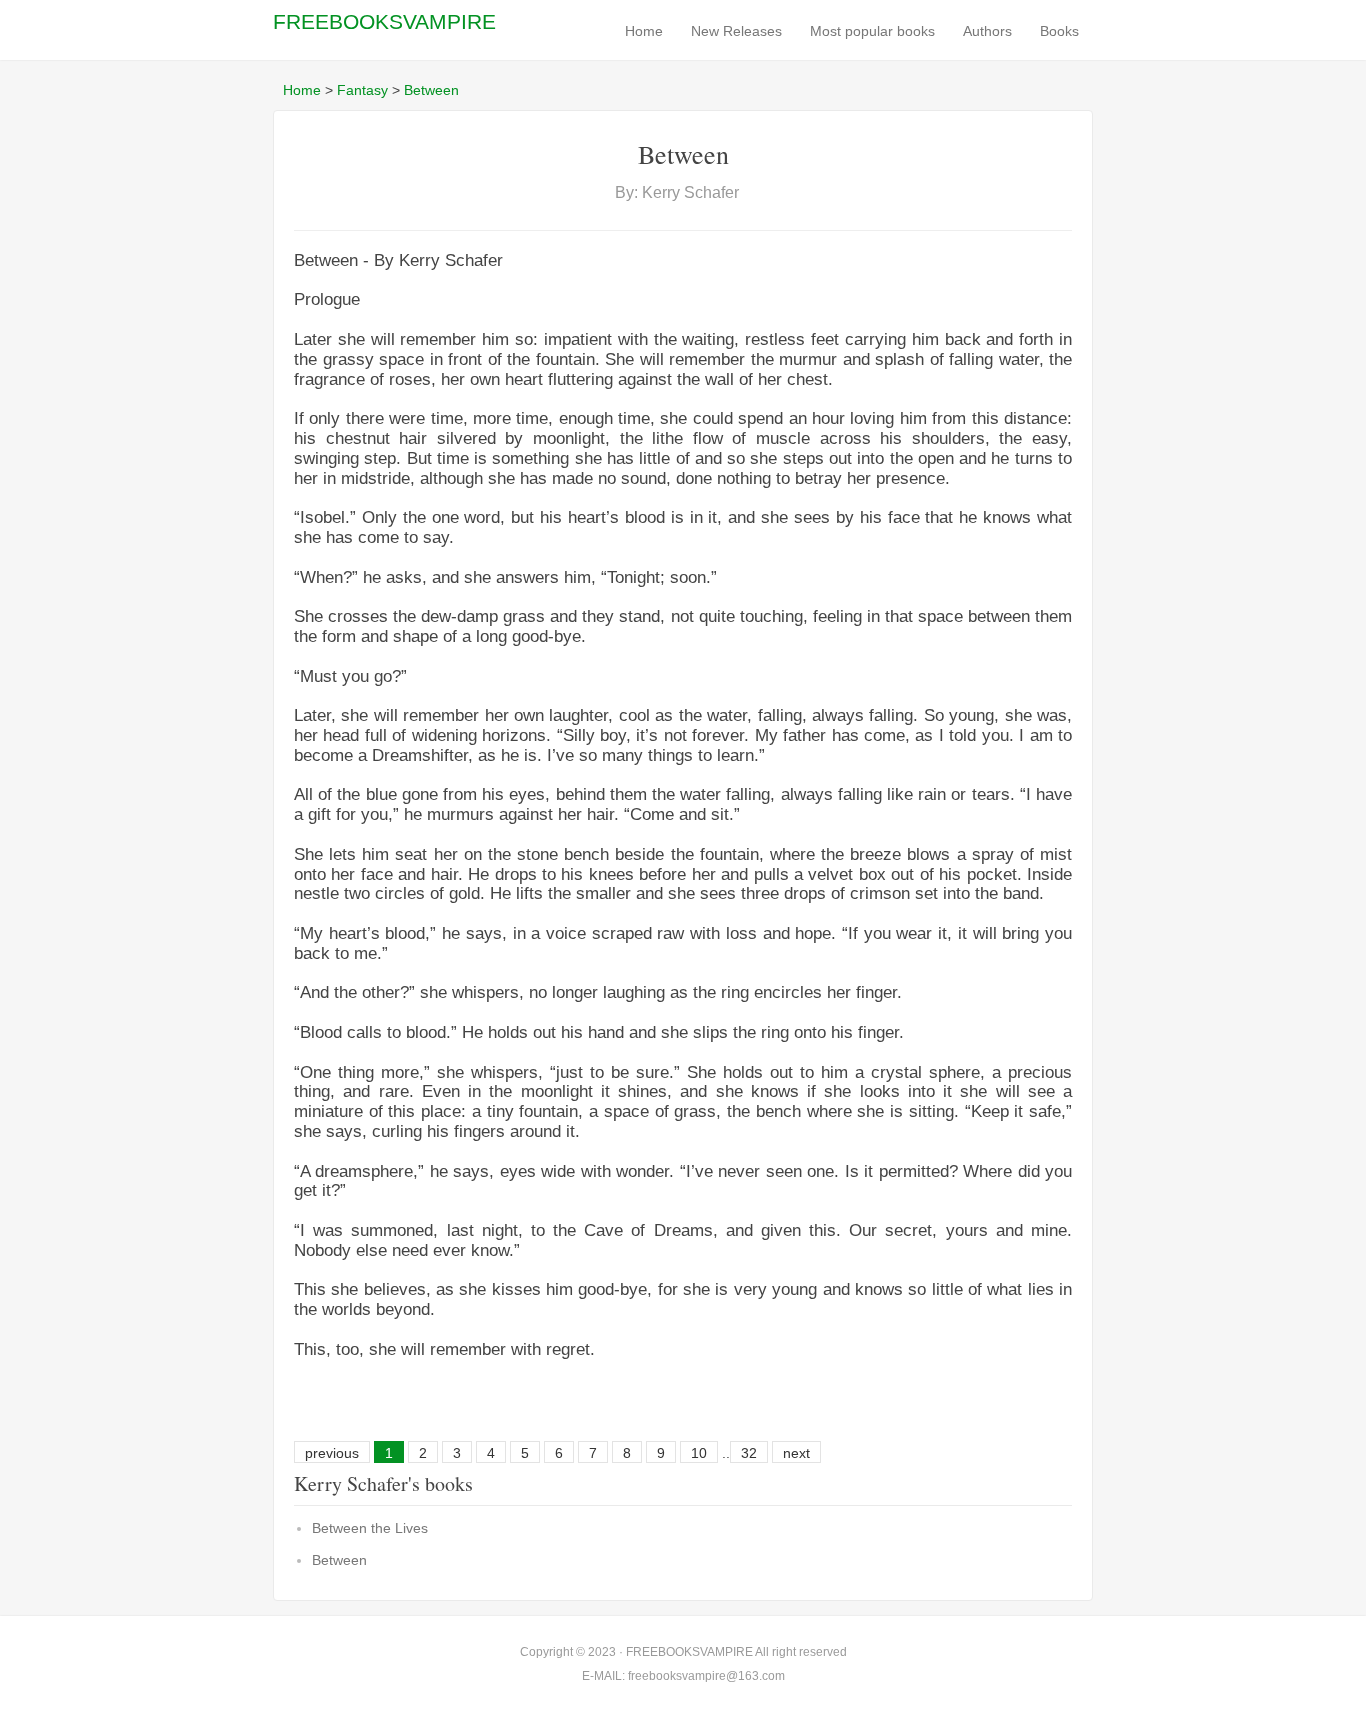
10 (699, 1453)
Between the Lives (370, 1528)
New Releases (736, 31)
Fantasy (362, 90)
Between (431, 90)
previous (332, 1453)
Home (644, 31)
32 (749, 1453)
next (796, 1453)
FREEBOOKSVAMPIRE (384, 21)
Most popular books (872, 31)
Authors (987, 31)
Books (1059, 31)
